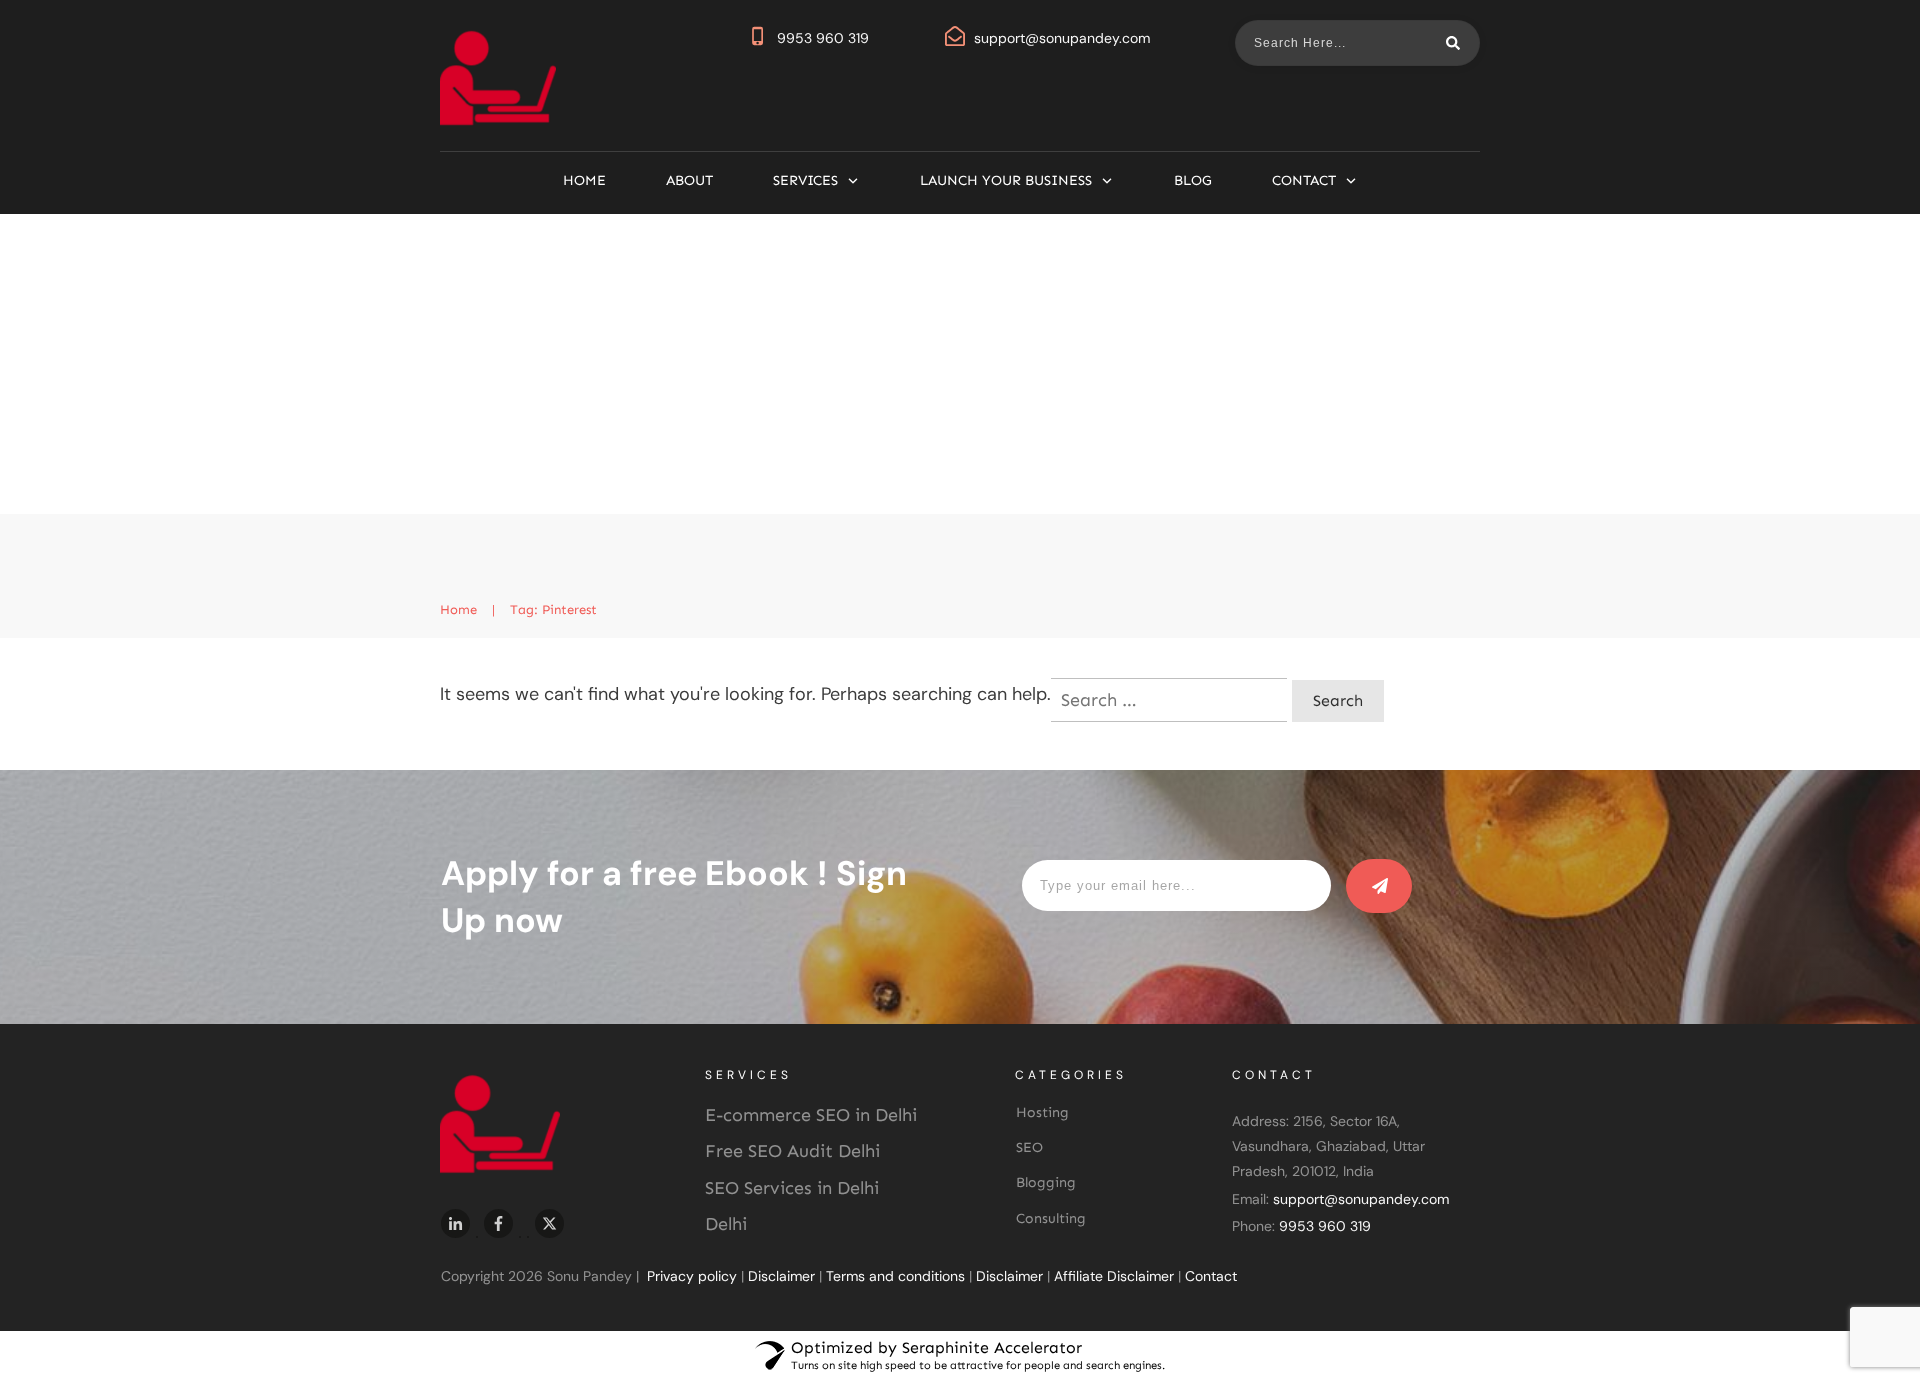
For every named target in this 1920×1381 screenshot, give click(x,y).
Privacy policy (692, 1276)
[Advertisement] (960, 364)
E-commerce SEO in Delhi (811, 1115)
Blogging (1046, 1182)
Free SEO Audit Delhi (792, 1151)
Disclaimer (781, 1276)
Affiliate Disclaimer (1114, 1276)
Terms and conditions (895, 1276)
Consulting (1051, 1218)
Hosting (1042, 1112)
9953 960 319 (823, 38)
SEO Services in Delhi (792, 1188)
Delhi (726, 1224)
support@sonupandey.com (1062, 38)
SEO (1029, 1147)
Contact (1211, 1276)
